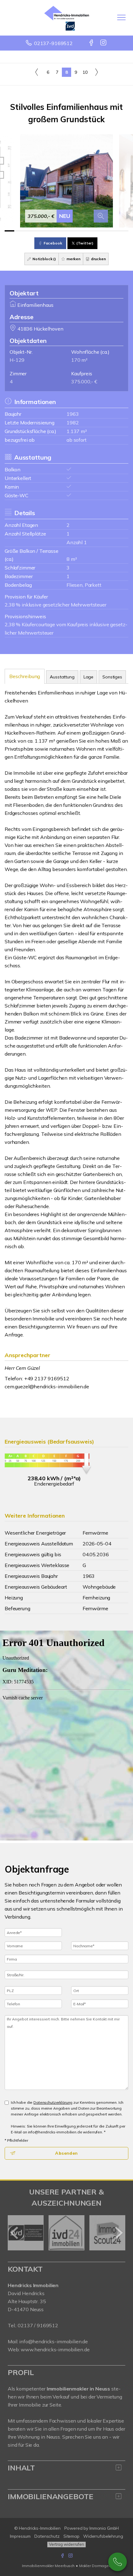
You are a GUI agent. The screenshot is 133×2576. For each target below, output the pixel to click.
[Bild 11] (105, 231)
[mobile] (121, 17)
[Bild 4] (38, 231)
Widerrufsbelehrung (103, 2536)
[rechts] (96, 72)
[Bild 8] (76, 231)
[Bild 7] (67, 231)
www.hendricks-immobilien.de (55, 2349)
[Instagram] (104, 43)
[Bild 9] (86, 231)
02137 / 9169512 (38, 2325)
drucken (98, 259)
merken (73, 259)
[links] (37, 72)
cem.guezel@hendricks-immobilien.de (47, 1386)
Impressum (20, 2536)
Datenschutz (47, 2536)
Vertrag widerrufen (66, 2544)
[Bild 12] (114, 231)
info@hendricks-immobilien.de (54, 2341)
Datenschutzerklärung (53, 2102)
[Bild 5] (47, 231)
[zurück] (15, 2233)
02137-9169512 (53, 43)
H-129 (17, 360)
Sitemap (71, 2536)
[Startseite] (67, 18)
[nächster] (118, 2233)
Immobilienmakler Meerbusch (48, 2566)
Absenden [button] (66, 2153)
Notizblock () (44, 259)
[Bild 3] (29, 231)
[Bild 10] (95, 231)
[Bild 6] (57, 231)
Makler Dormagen (95, 2566)
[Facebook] (92, 43)
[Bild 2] (19, 231)
